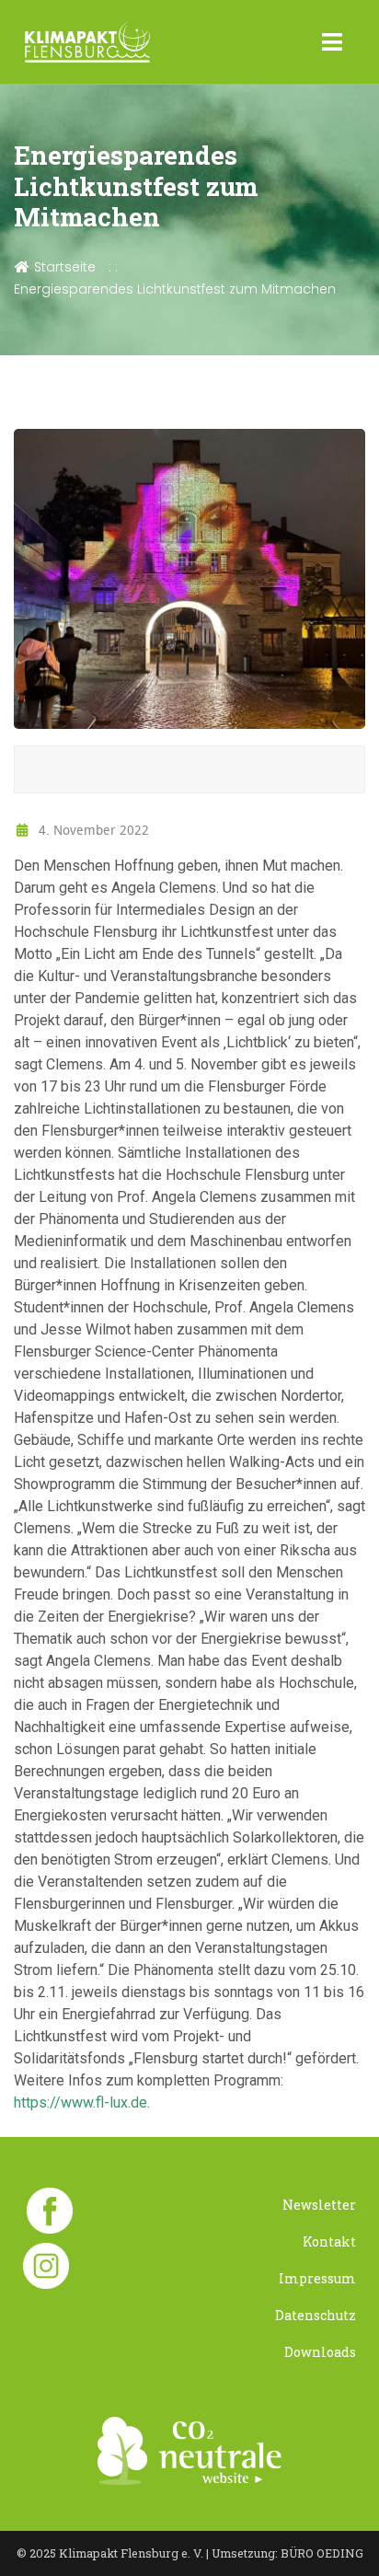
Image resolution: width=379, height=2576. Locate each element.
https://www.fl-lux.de (80, 2102)
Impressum (317, 2278)
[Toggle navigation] (333, 42)
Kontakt (329, 2241)
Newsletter (319, 2205)
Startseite (63, 267)
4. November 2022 (92, 830)
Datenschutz (316, 2315)
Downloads (320, 2352)
